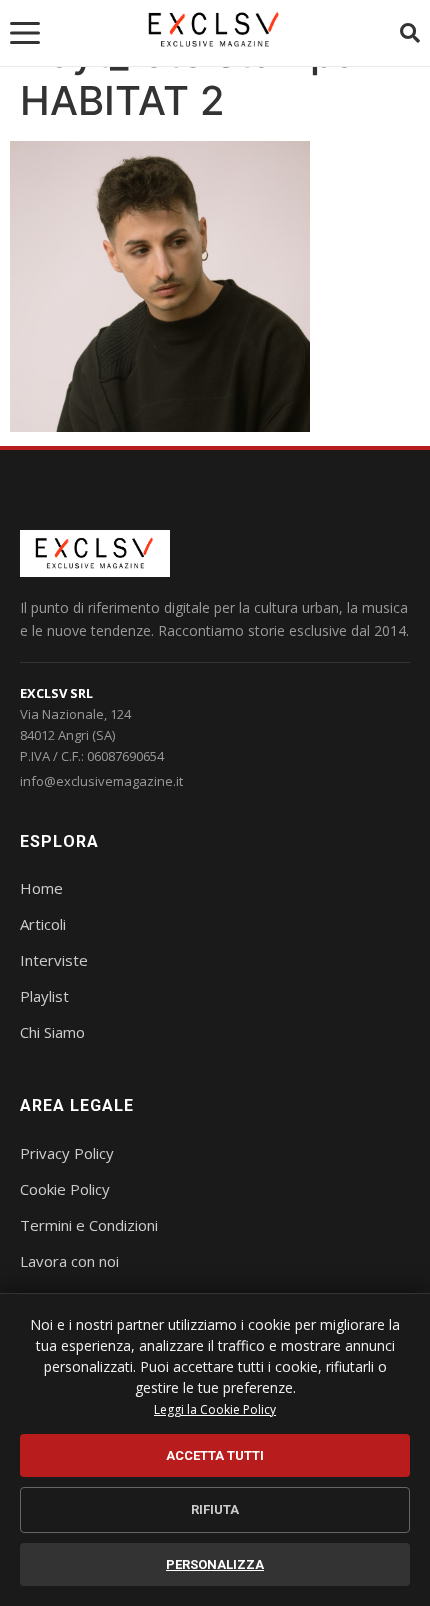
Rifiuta (215, 1509)
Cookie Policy (65, 1189)
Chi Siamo (52, 1032)
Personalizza (215, 1564)
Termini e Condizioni (89, 1225)
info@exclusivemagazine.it (101, 781)
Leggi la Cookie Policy (215, 1409)
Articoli (43, 924)
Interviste (54, 960)
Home (41, 888)
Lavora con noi (69, 1261)
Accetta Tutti (215, 1455)
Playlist (44, 996)
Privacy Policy (67, 1153)
